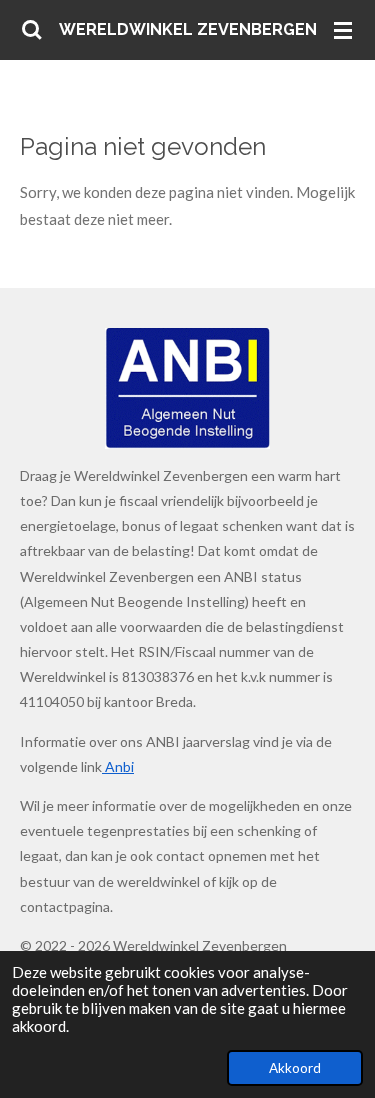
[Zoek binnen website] (32, 30)
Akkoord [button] (295, 1068)
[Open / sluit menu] (343, 30)
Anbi (118, 766)
